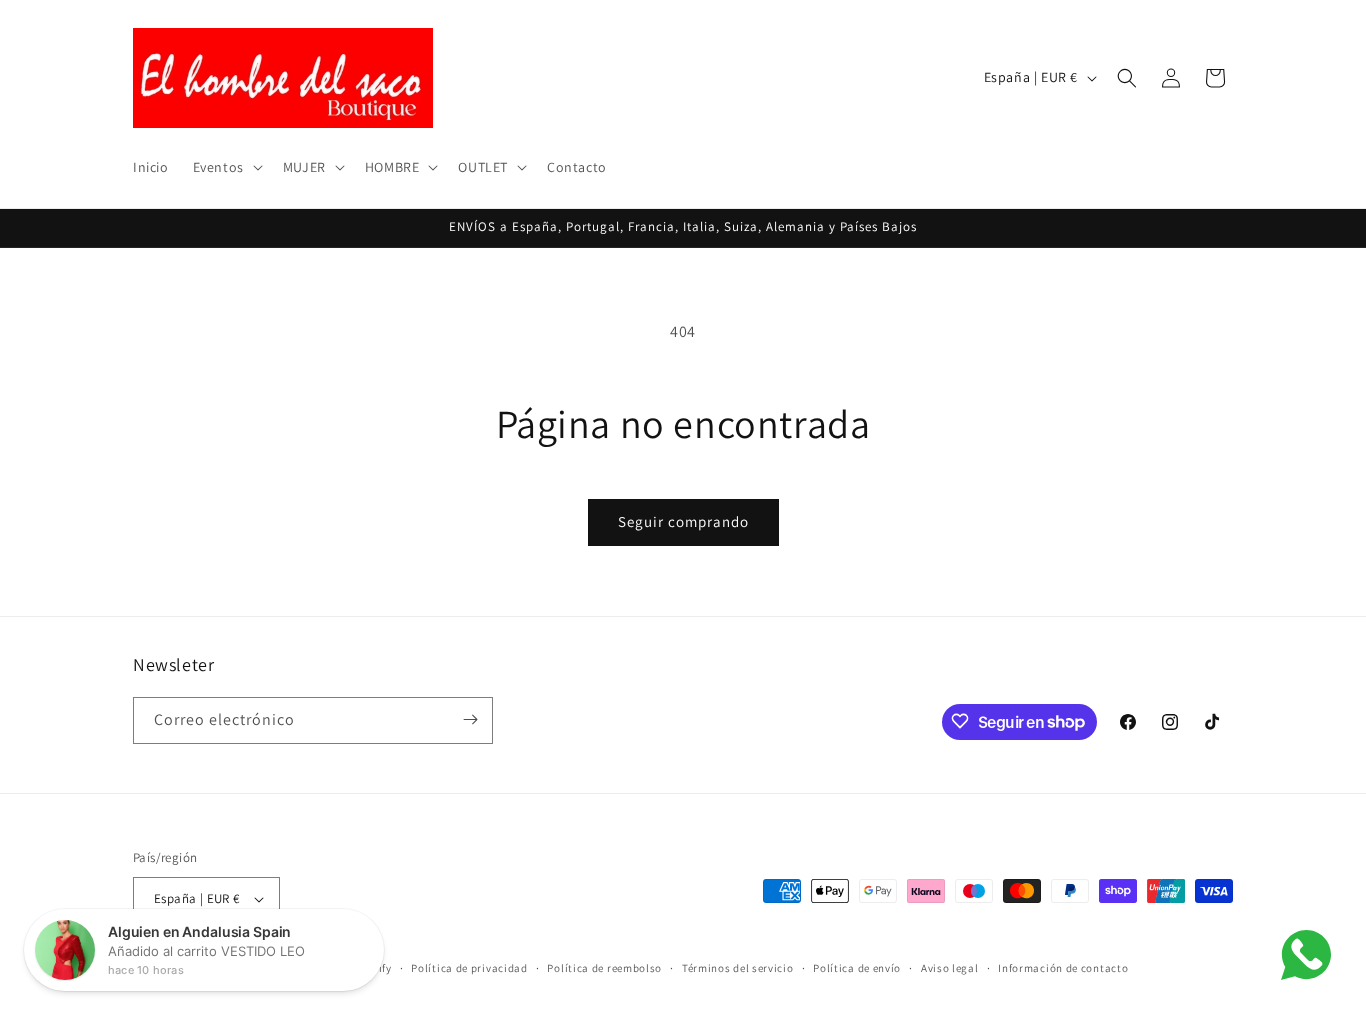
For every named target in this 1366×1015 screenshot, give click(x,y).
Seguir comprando (683, 521)
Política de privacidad (469, 968)
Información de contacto (1063, 968)
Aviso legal (950, 968)
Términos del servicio (738, 968)
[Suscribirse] (470, 719)
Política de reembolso (604, 968)
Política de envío (857, 968)
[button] (226, 167)
